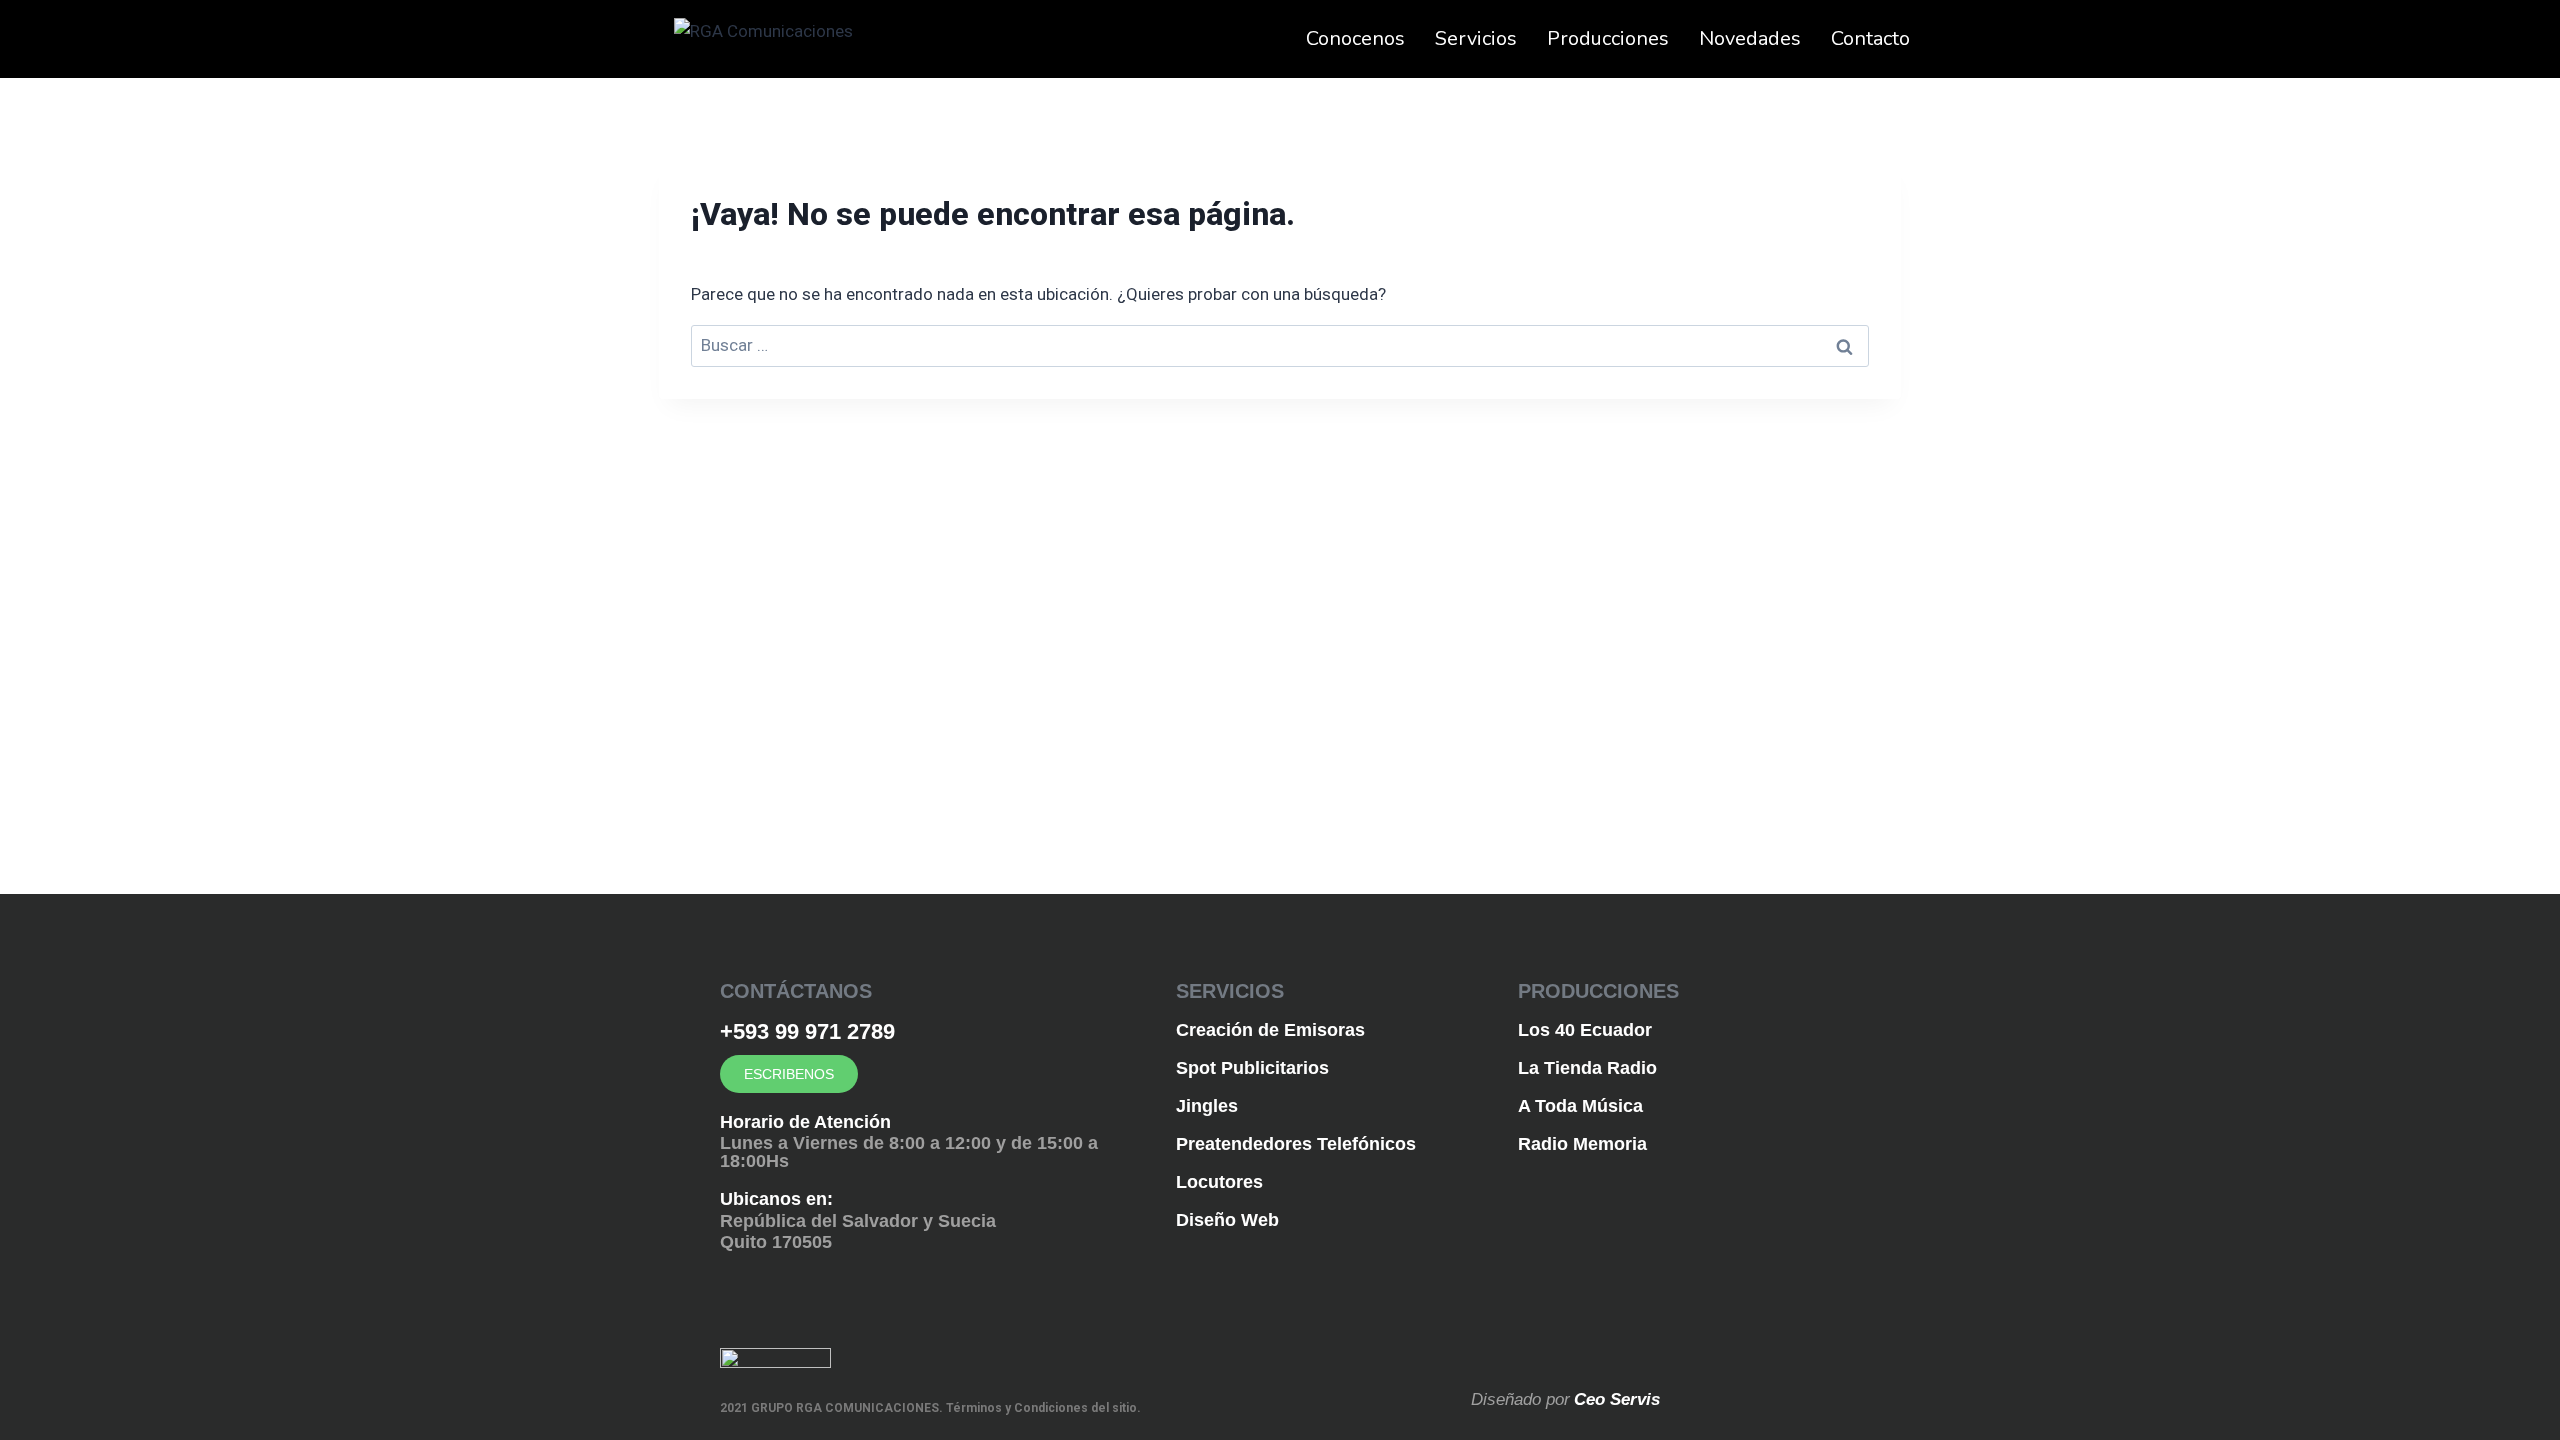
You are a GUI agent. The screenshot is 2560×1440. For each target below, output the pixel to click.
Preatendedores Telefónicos (1296, 1144)
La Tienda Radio (1587, 1068)
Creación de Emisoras (1270, 1030)
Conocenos (1355, 38)
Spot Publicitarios (1252, 1068)
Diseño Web (1227, 1220)
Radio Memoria (1582, 1144)
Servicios (1476, 38)
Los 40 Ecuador (1585, 1030)
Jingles (1207, 1106)
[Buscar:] (1280, 345)
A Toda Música (1580, 1106)
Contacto (1870, 38)
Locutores (1219, 1182)
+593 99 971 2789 (807, 1031)
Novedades (1750, 38)
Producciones (1608, 38)
